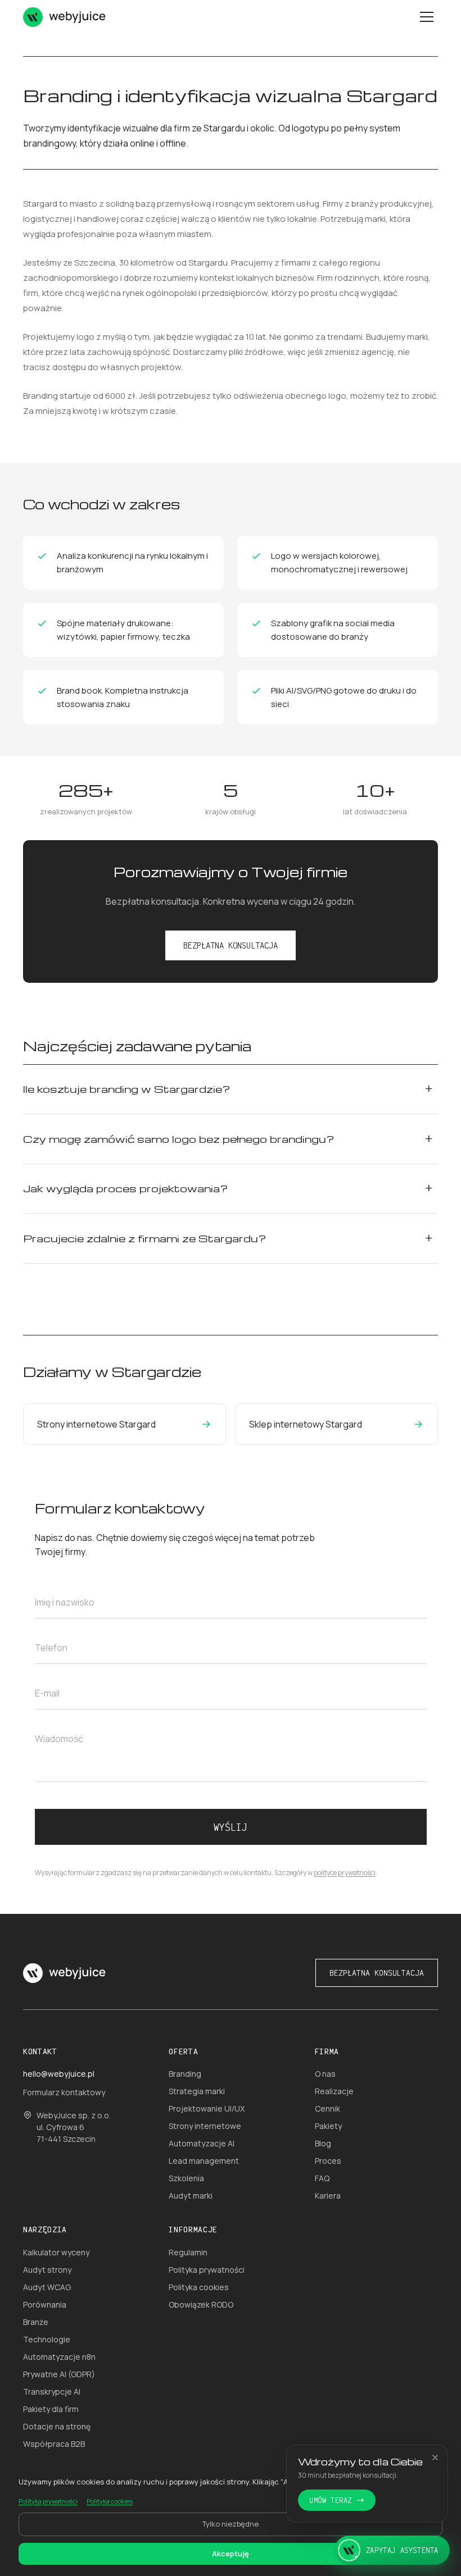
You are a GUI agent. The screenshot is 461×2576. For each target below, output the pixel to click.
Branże (36, 2322)
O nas (325, 2074)
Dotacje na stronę (57, 2426)
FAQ (322, 2178)
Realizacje (334, 2091)
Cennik (327, 2108)
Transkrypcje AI (52, 2392)
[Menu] (427, 17)
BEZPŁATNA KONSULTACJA (231, 945)
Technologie (47, 2339)
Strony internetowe (205, 2126)
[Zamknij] (435, 2458)
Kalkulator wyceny (56, 2252)
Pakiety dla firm (51, 2409)
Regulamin (188, 2252)
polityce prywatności (345, 1873)
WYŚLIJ (231, 1827)
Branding (185, 2074)
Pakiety (328, 2126)
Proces (328, 2161)
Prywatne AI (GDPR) (59, 2374)
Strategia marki (197, 2091)
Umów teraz (331, 2500)
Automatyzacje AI (202, 2143)
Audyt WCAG (47, 2287)
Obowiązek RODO (201, 2304)
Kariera (328, 2196)
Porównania (45, 2304)
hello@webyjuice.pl (59, 2074)
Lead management (204, 2161)
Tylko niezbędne (231, 2524)
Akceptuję (231, 2554)
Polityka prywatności (207, 2270)
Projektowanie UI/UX (207, 2108)
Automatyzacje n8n (59, 2357)
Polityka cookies (199, 2287)
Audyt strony (47, 2270)
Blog (323, 2143)
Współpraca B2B (54, 2444)
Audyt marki (191, 2196)
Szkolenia (186, 2178)
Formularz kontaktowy (64, 2092)
